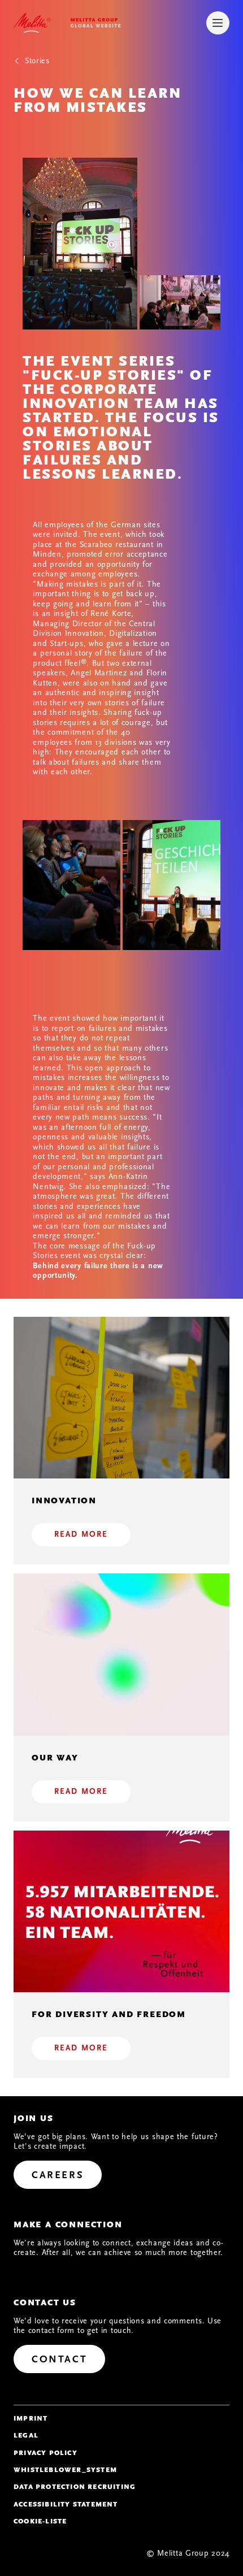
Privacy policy (45, 2453)
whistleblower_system (65, 2470)
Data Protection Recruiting (75, 2487)
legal (26, 2435)
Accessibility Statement (66, 2504)
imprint (31, 2418)
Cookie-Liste (40, 2521)
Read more (81, 1534)
